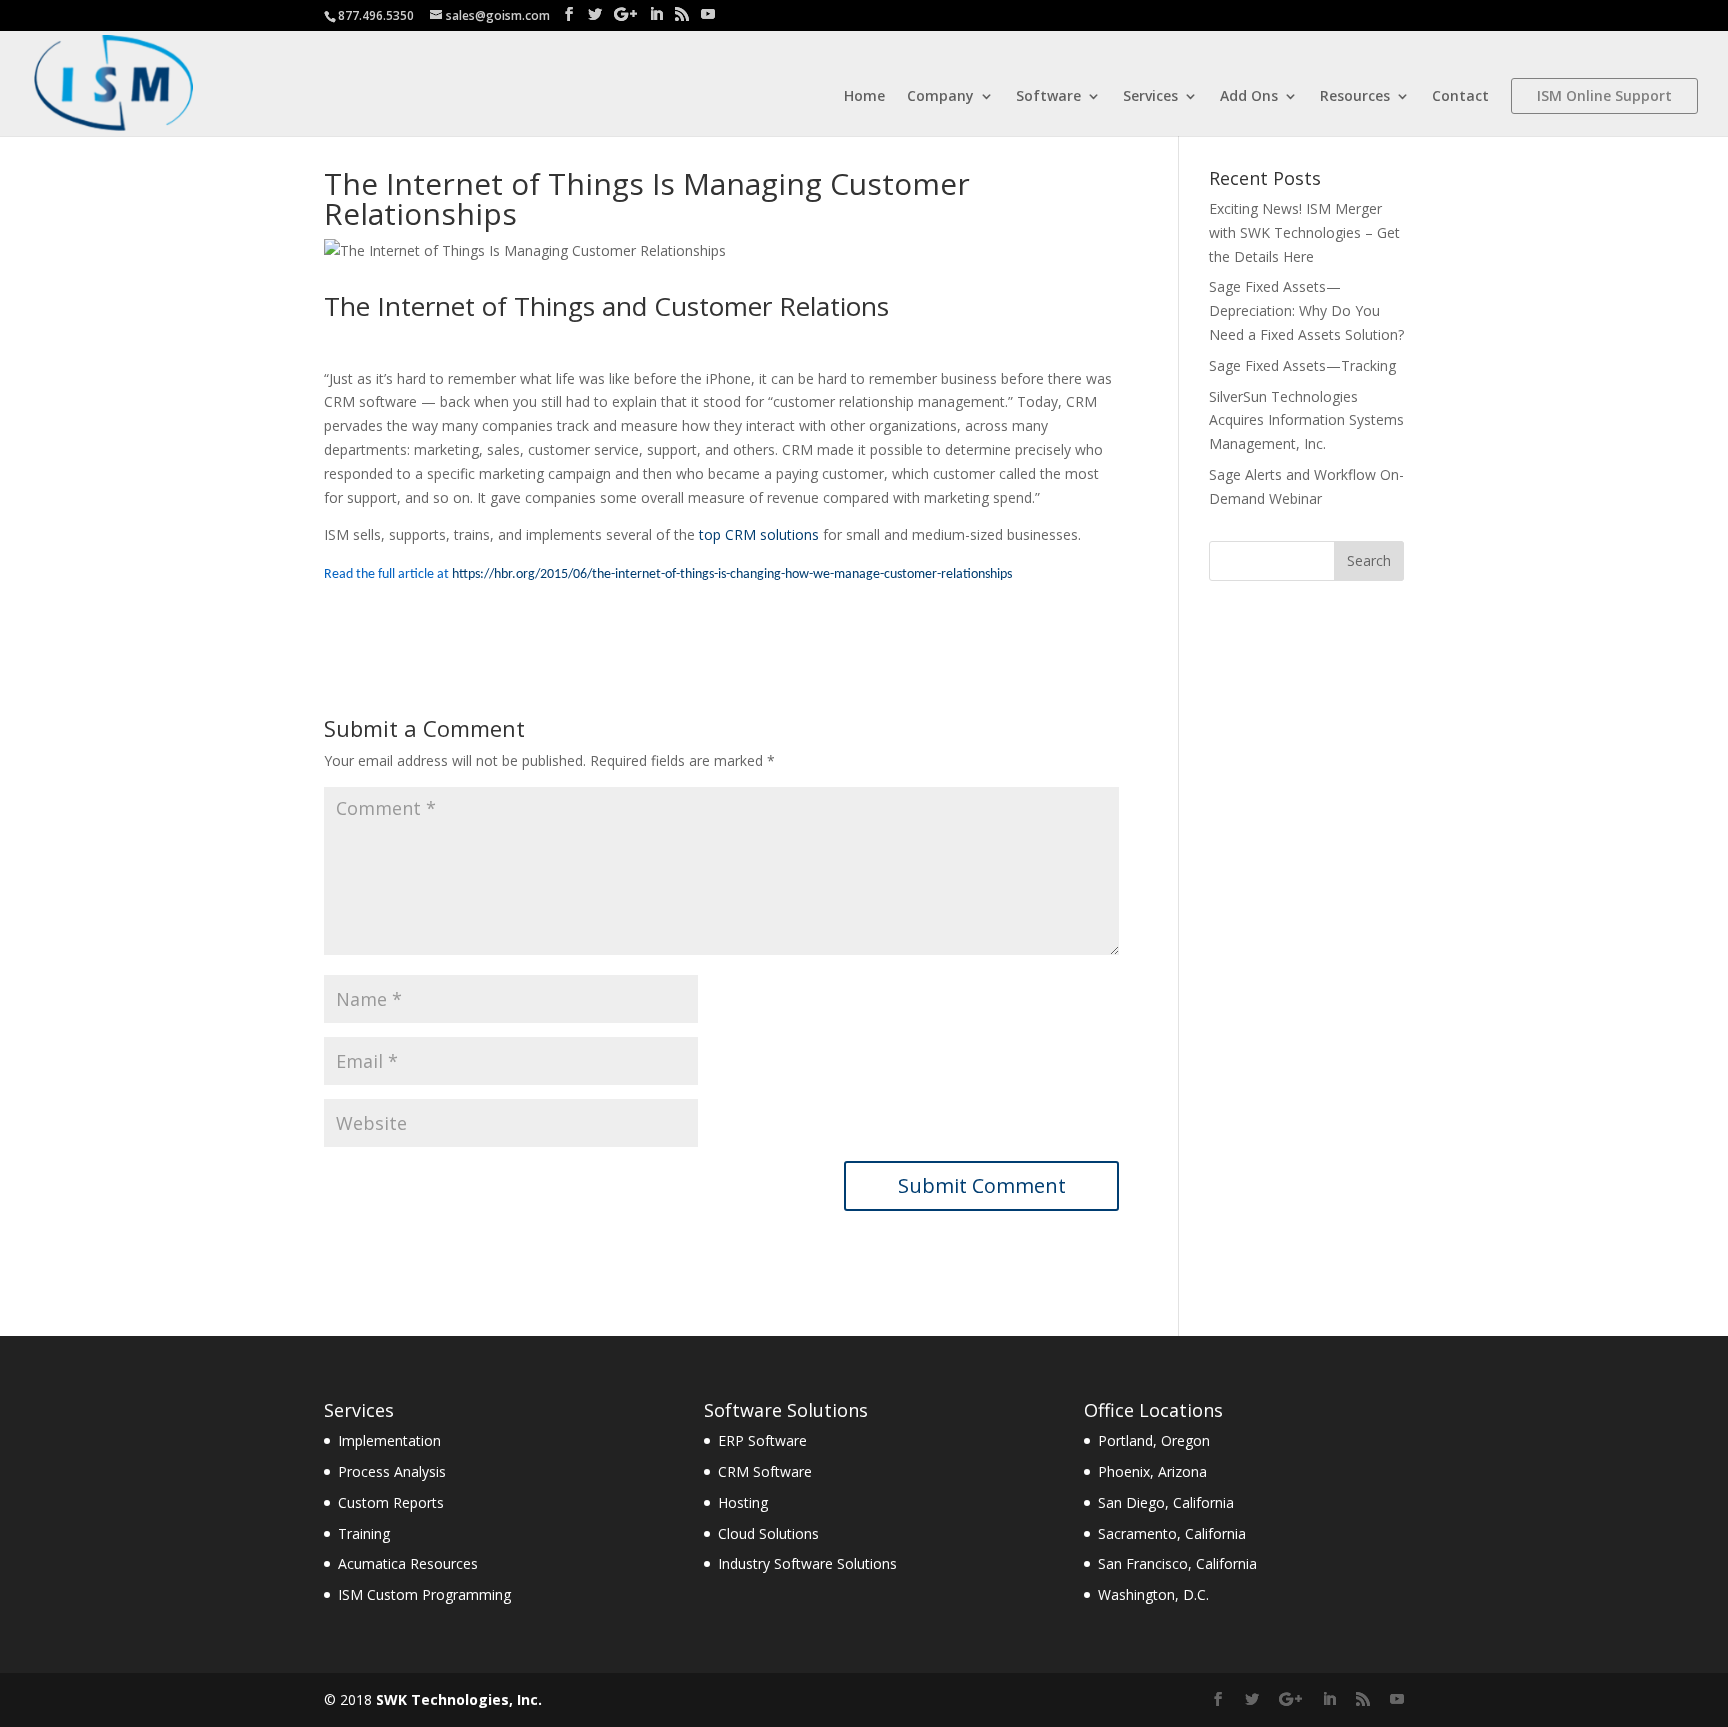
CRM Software (765, 1471)
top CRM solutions (759, 534)
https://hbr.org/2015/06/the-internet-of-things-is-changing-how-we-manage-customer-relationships (732, 574)
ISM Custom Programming (424, 1594)
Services (1150, 97)
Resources (1355, 97)
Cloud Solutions (768, 1533)
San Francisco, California (1177, 1563)
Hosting (743, 1502)
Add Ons (1249, 97)
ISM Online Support (1604, 95)
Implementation (389, 1440)
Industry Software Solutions (807, 1563)
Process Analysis (392, 1471)
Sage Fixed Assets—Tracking (1302, 365)
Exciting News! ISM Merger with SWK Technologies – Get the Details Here (1304, 232)
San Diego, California (1166, 1502)
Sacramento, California (1172, 1533)
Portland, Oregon (1154, 1440)
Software (1048, 97)
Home (864, 97)
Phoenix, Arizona (1152, 1471)
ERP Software (762, 1440)
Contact (1460, 97)
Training (364, 1533)
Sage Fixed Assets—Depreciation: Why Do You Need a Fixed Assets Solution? (1306, 310)
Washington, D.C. (1153, 1594)
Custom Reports (391, 1502)
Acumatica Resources (408, 1563)
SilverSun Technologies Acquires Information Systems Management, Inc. (1306, 420)
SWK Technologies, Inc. (459, 1699)
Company (940, 97)
